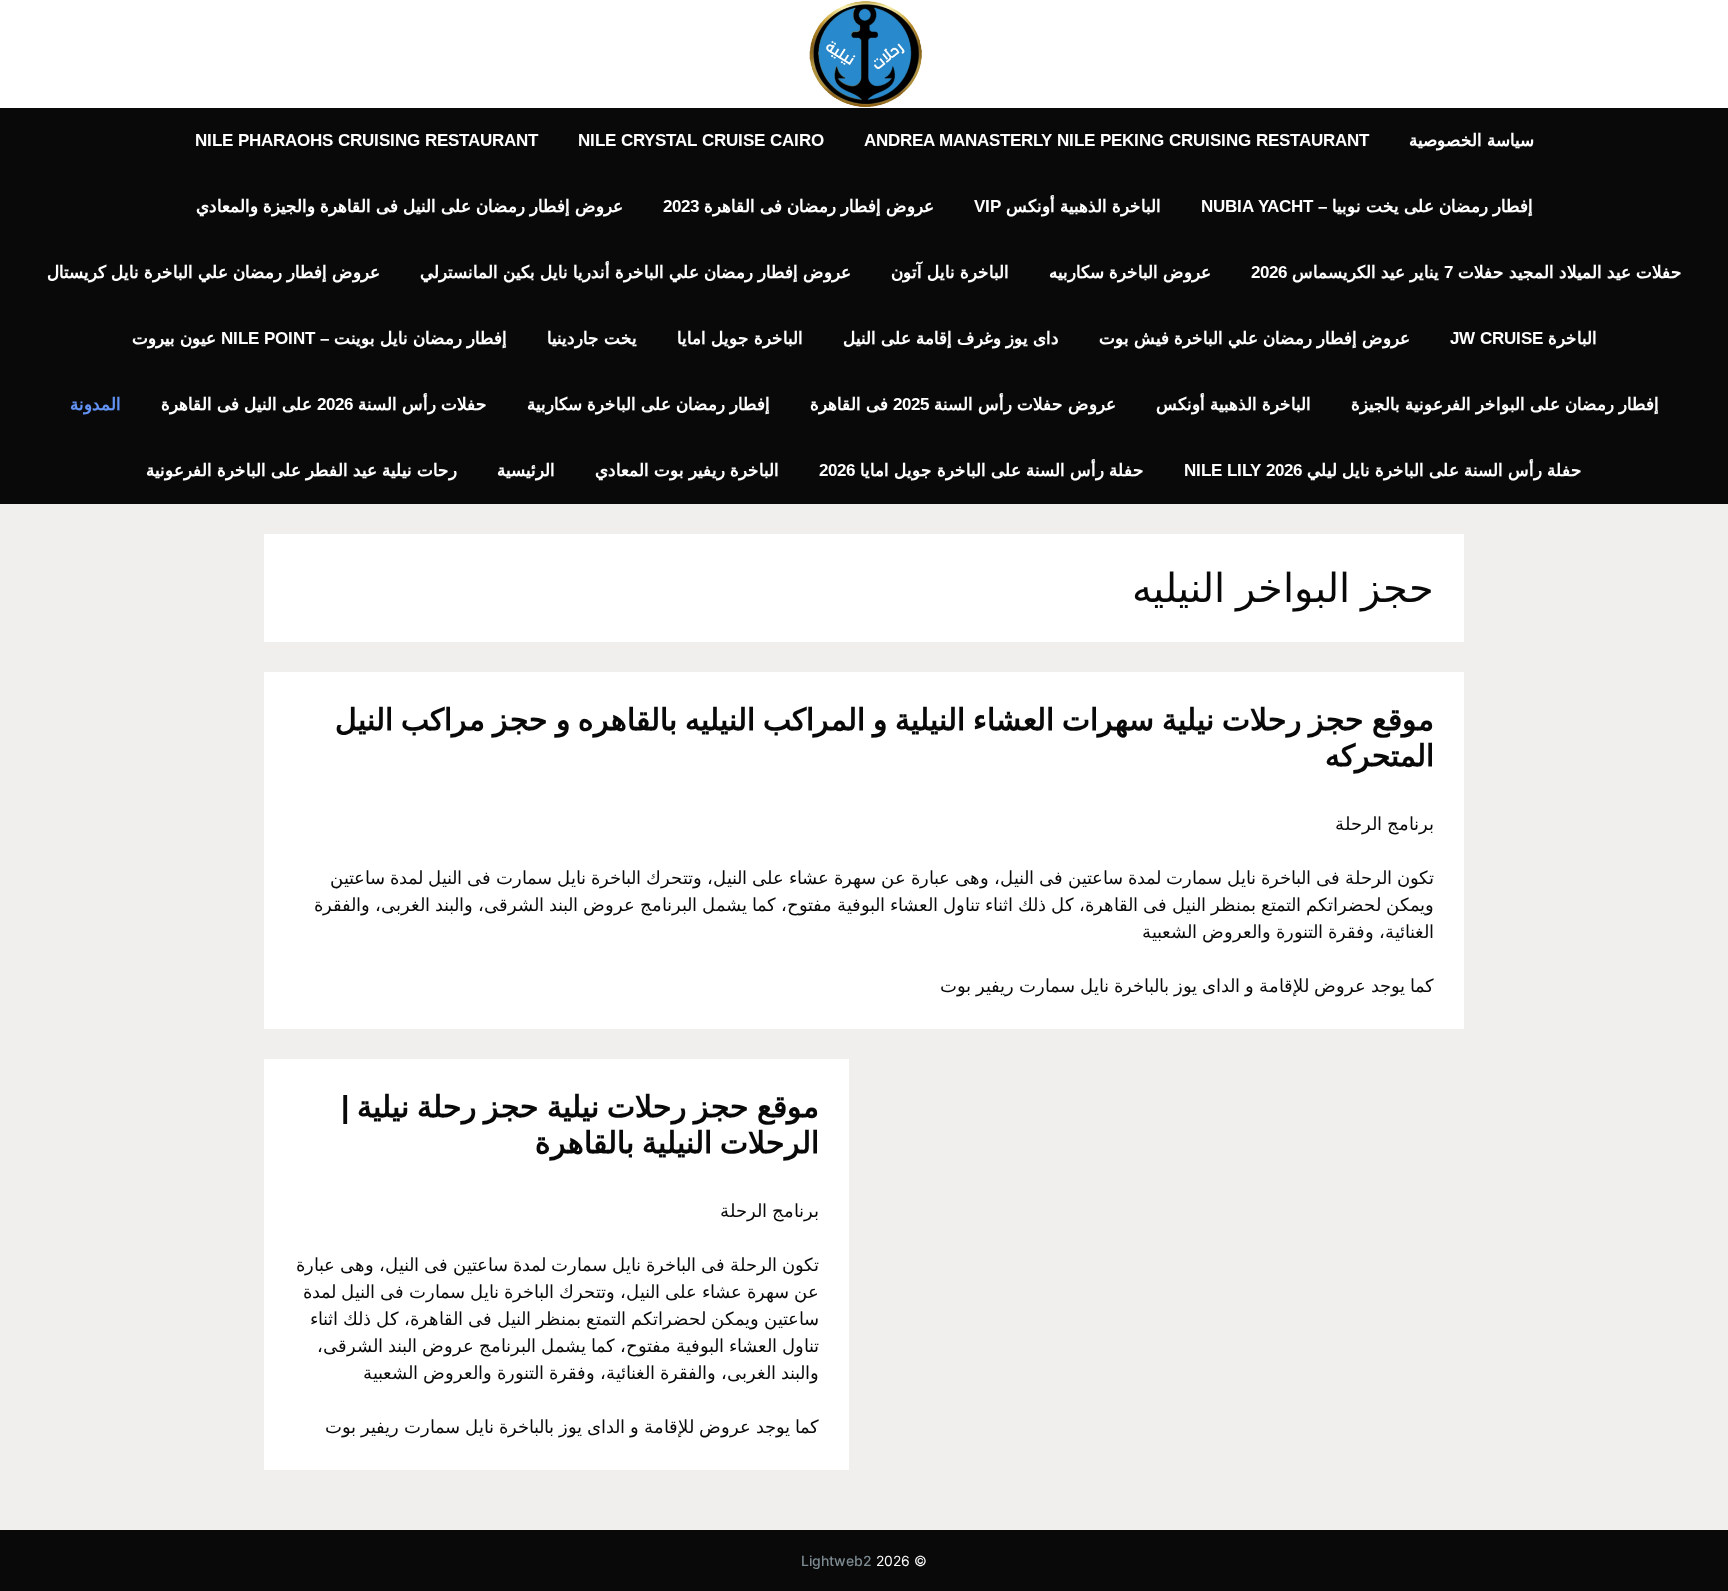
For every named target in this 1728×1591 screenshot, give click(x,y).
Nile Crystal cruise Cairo (701, 140)
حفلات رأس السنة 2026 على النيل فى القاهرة (324, 404)
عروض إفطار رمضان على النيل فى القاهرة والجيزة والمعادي (409, 206)
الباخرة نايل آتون (950, 272)
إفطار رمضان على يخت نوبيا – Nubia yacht (1367, 206)
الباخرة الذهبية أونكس (1233, 404)
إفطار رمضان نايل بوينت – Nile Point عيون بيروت (319, 338)
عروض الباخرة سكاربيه (1130, 272)
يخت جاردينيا (592, 338)
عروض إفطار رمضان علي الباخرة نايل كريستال (213, 272)
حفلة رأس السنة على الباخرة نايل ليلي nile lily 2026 (1383, 470)
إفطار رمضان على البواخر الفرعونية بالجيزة (1505, 404)
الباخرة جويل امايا (740, 338)
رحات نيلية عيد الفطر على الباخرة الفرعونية (301, 470)
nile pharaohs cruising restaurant (366, 140)
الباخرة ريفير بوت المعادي (687, 470)
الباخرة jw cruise (1523, 338)
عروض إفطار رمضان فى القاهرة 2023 (798, 206)
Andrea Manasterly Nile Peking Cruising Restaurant (1116, 140)
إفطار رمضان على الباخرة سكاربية (648, 404)
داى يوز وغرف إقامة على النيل (951, 338)
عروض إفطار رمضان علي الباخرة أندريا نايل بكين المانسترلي (635, 272)
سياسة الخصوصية (1471, 140)
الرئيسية (526, 470)
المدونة (95, 404)
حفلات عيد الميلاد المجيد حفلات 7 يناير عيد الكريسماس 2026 (1466, 272)
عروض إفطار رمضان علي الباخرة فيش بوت (1254, 338)
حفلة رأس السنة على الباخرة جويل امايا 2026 (981, 470)
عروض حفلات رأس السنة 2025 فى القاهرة (963, 404)
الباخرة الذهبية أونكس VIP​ (1067, 206)
